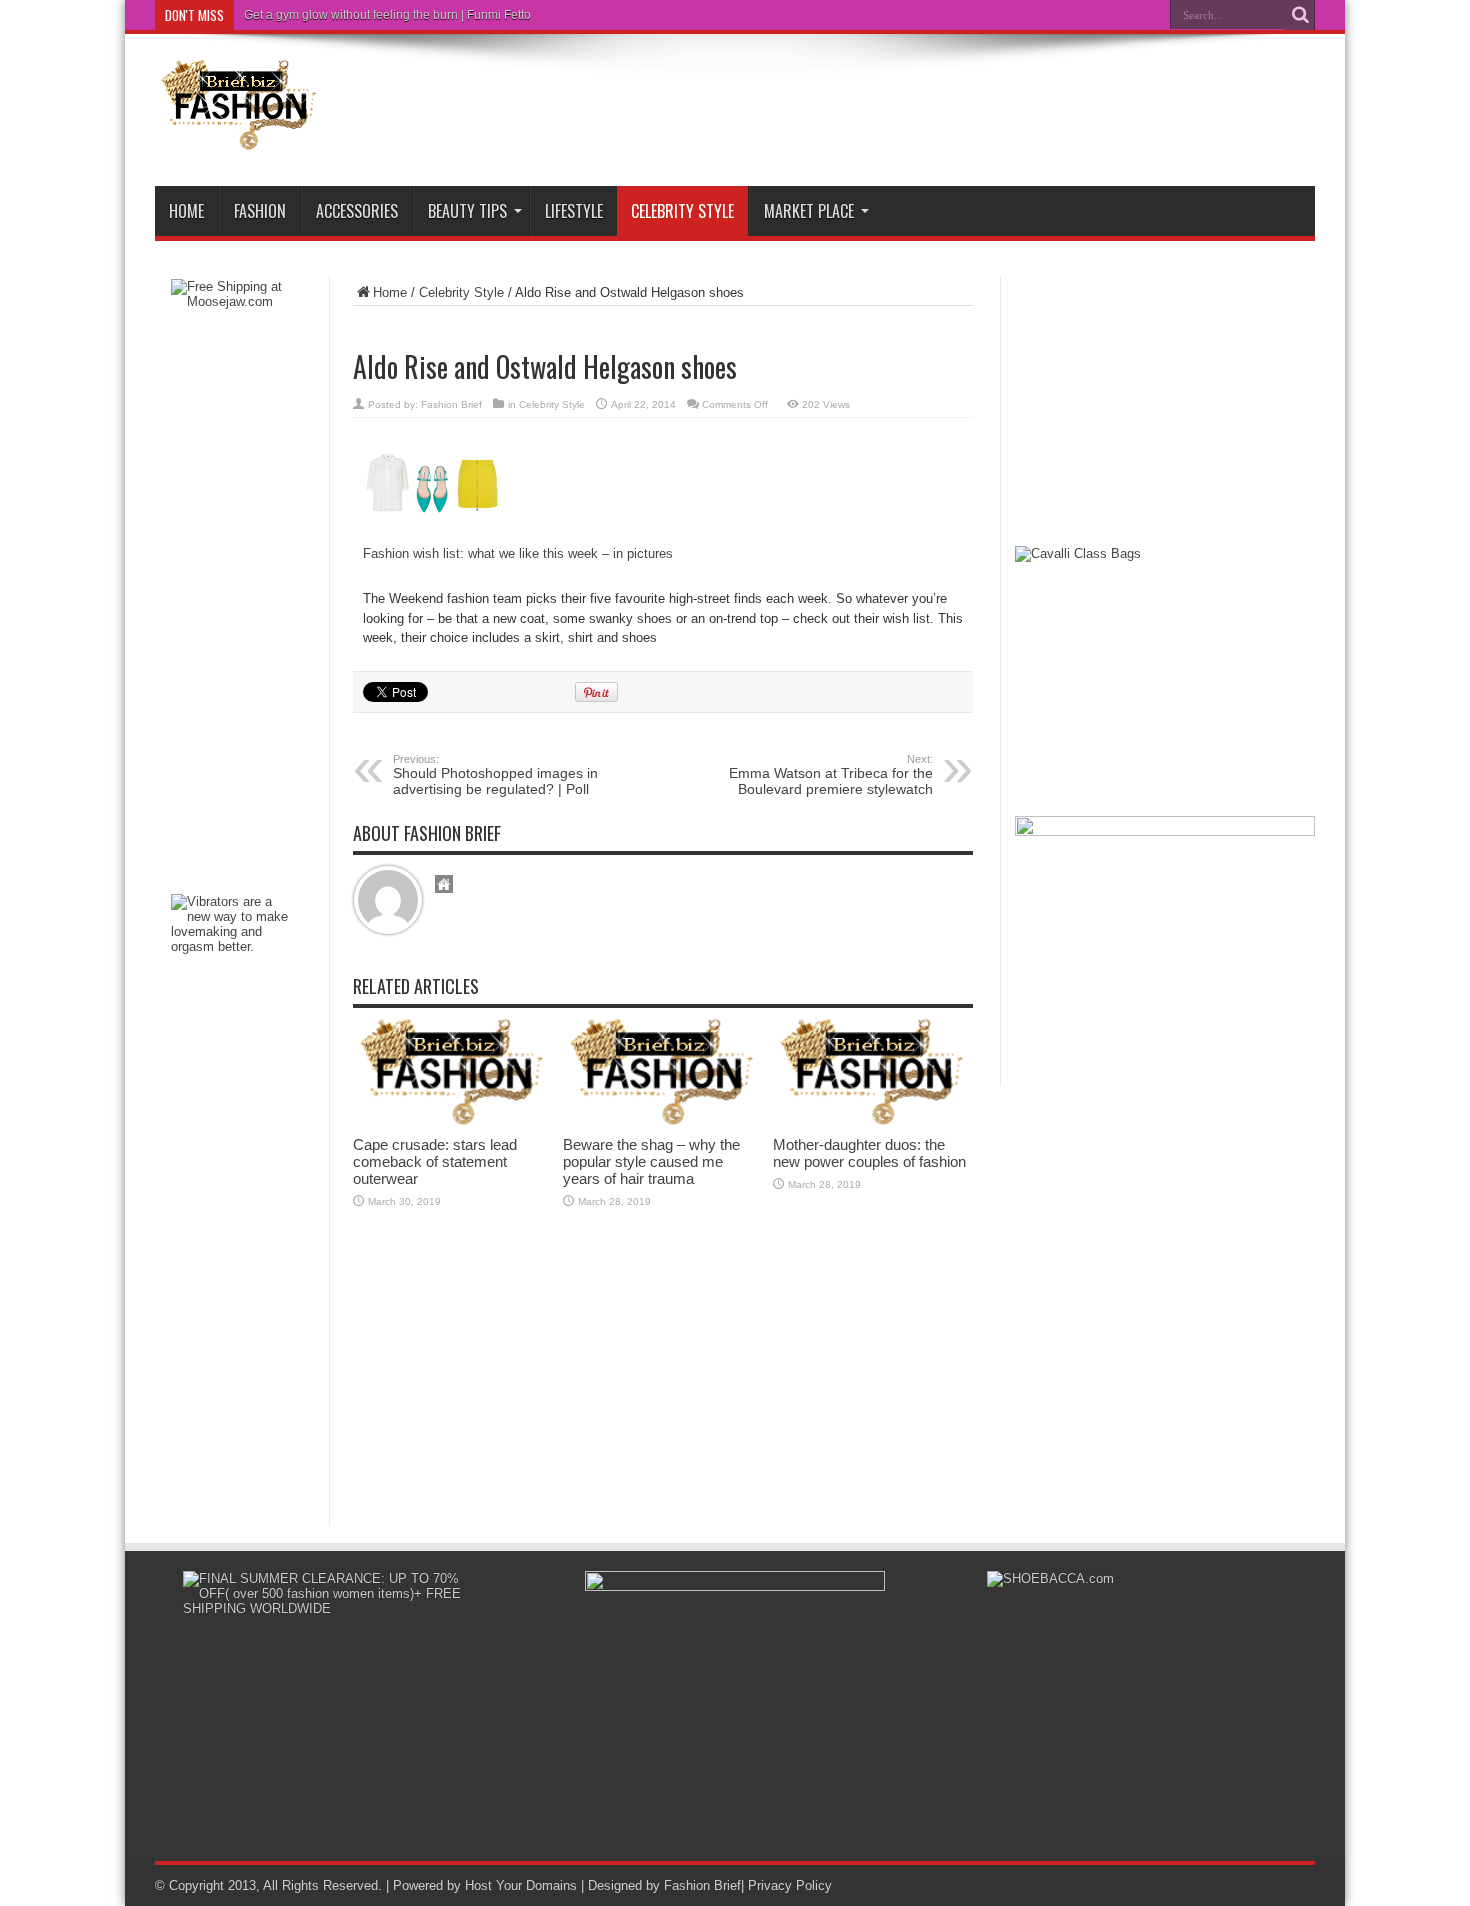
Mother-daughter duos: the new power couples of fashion (869, 1153)
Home (186, 211)
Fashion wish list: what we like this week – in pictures (518, 553)
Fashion (260, 211)
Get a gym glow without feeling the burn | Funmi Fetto (387, 15)
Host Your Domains (521, 1885)
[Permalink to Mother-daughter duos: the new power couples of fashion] (873, 1121)
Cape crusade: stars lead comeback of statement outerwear (435, 1161)
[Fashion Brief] (240, 136)
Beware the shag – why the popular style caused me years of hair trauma (651, 1161)
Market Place (809, 211)
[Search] (1300, 15)
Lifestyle (574, 211)
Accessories (357, 211)
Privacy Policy (790, 1885)
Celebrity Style (682, 211)
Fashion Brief (451, 404)
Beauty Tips (467, 211)
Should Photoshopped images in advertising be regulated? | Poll (495, 775)
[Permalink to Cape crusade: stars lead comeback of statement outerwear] (453, 1121)
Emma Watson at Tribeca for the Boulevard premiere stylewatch (831, 775)
